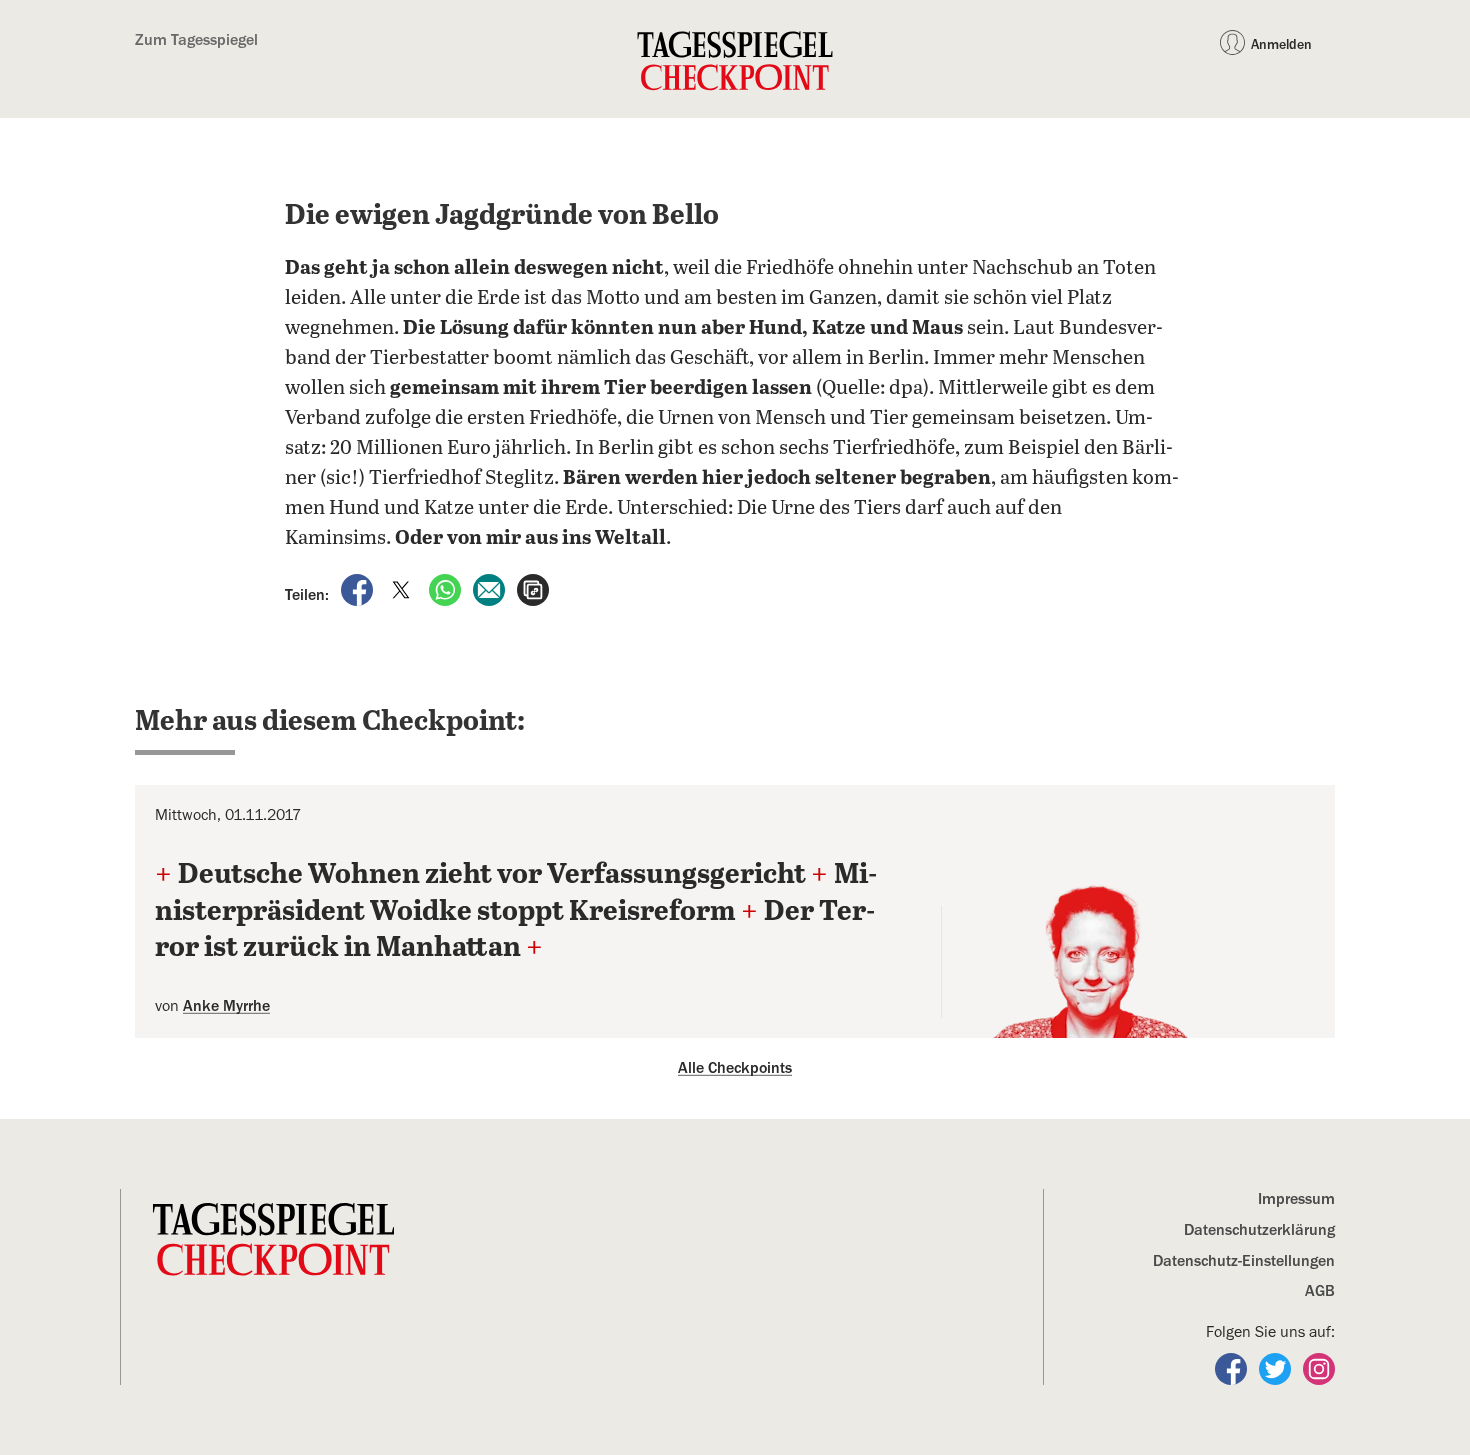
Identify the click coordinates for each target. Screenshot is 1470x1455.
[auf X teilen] (403, 589)
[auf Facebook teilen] (359, 589)
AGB (1320, 1291)
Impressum (1296, 1199)
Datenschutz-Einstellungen (1244, 1261)
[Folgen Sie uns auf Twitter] (1277, 1368)
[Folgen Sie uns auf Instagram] (1319, 1368)
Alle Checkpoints (735, 1068)
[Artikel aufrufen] (533, 589)
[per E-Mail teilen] (491, 589)
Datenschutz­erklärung (1259, 1230)
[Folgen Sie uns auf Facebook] (1233, 1368)
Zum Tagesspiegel (196, 40)
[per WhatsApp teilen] (447, 589)
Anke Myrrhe (226, 1006)
